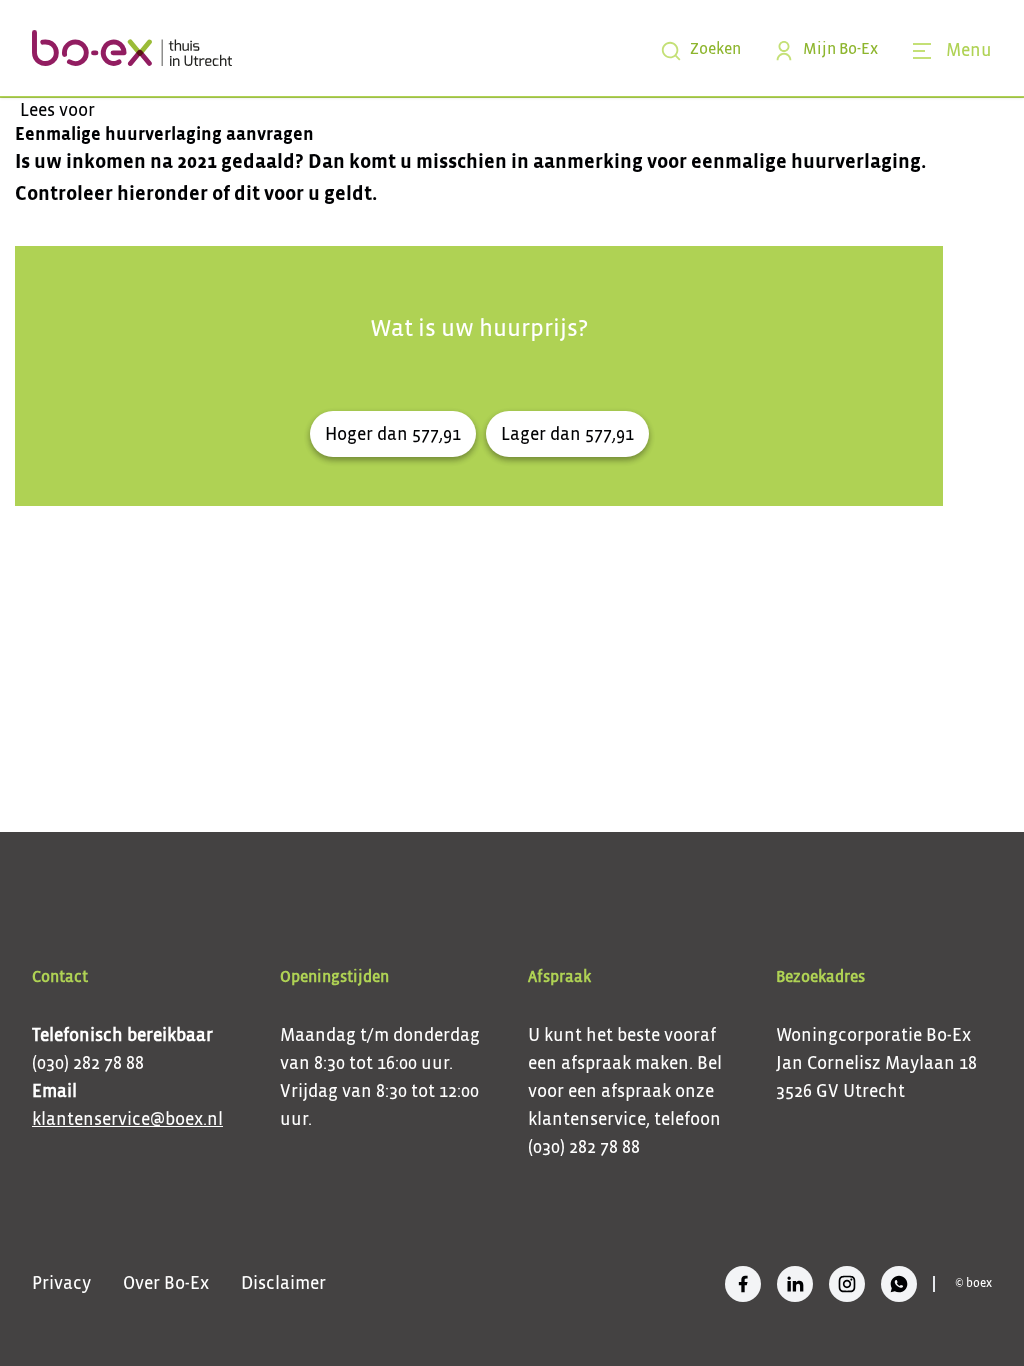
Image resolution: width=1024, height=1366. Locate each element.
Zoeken (715, 50)
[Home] (132, 48)
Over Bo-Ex (166, 1284)
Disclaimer (283, 1284)
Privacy (61, 1284)
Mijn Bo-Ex (840, 50)
